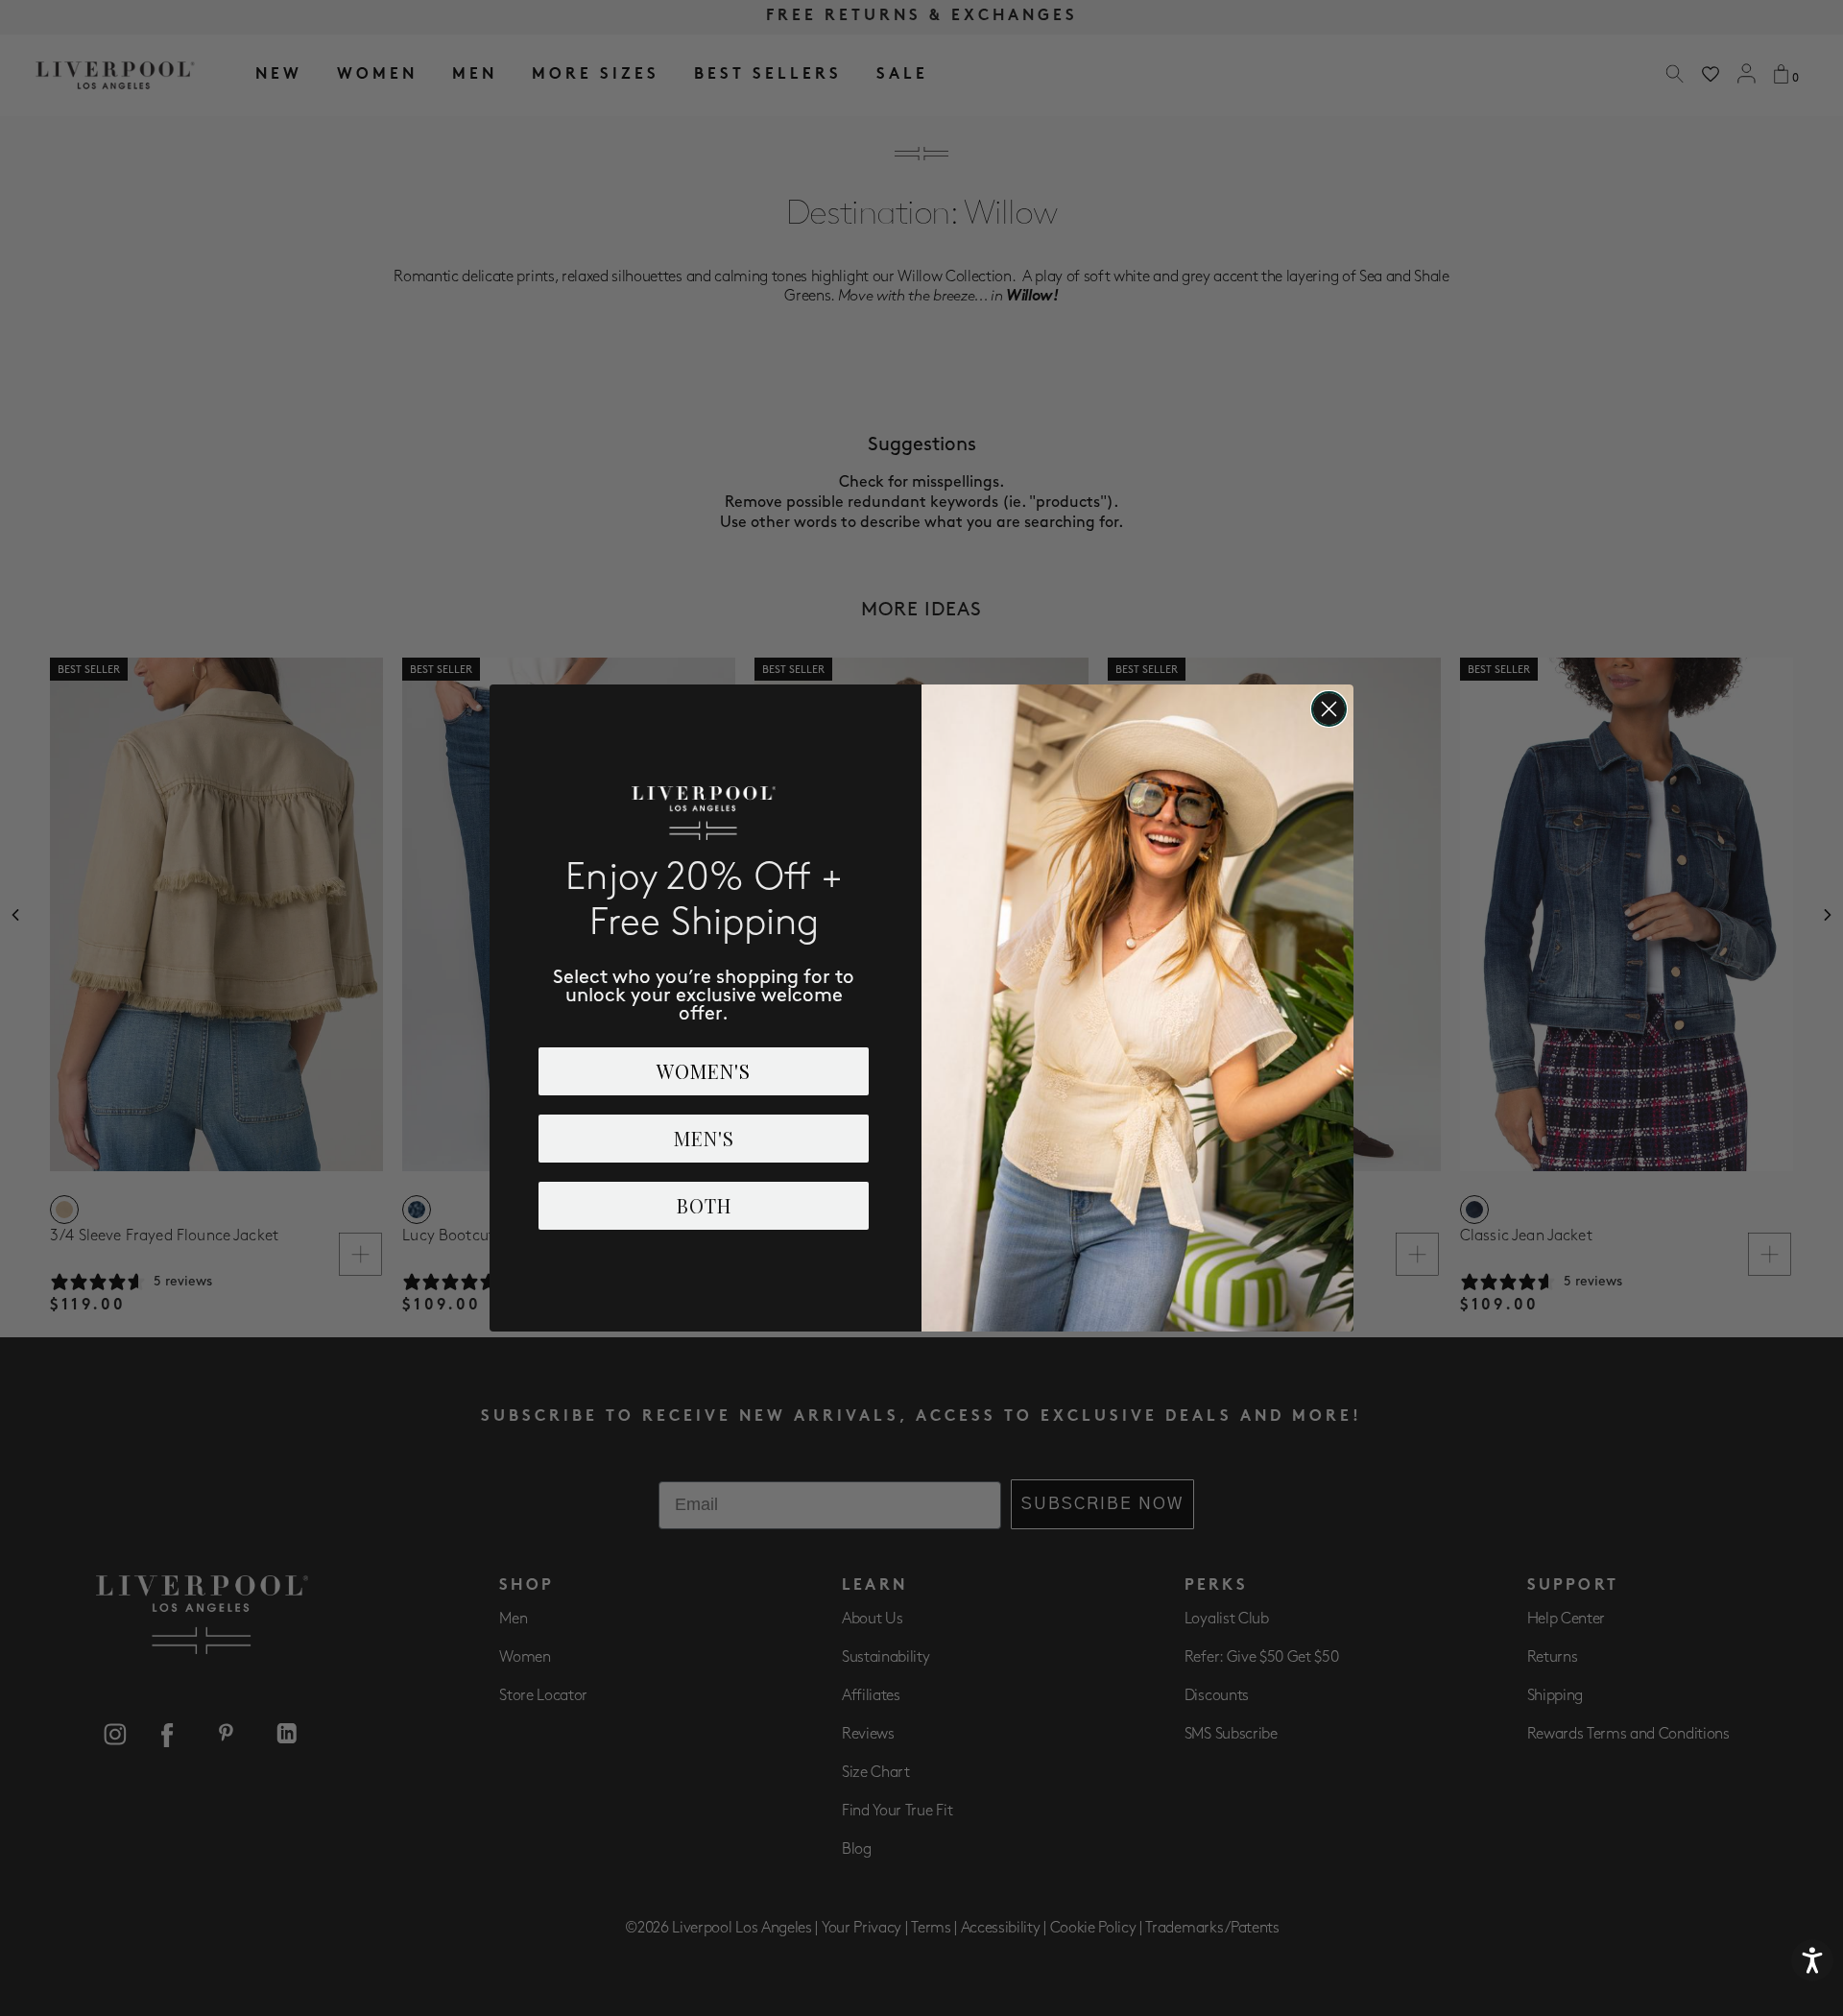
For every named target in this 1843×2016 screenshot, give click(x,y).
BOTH (704, 1205)
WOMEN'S (704, 1071)
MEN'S (704, 1138)
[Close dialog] (1329, 709)
